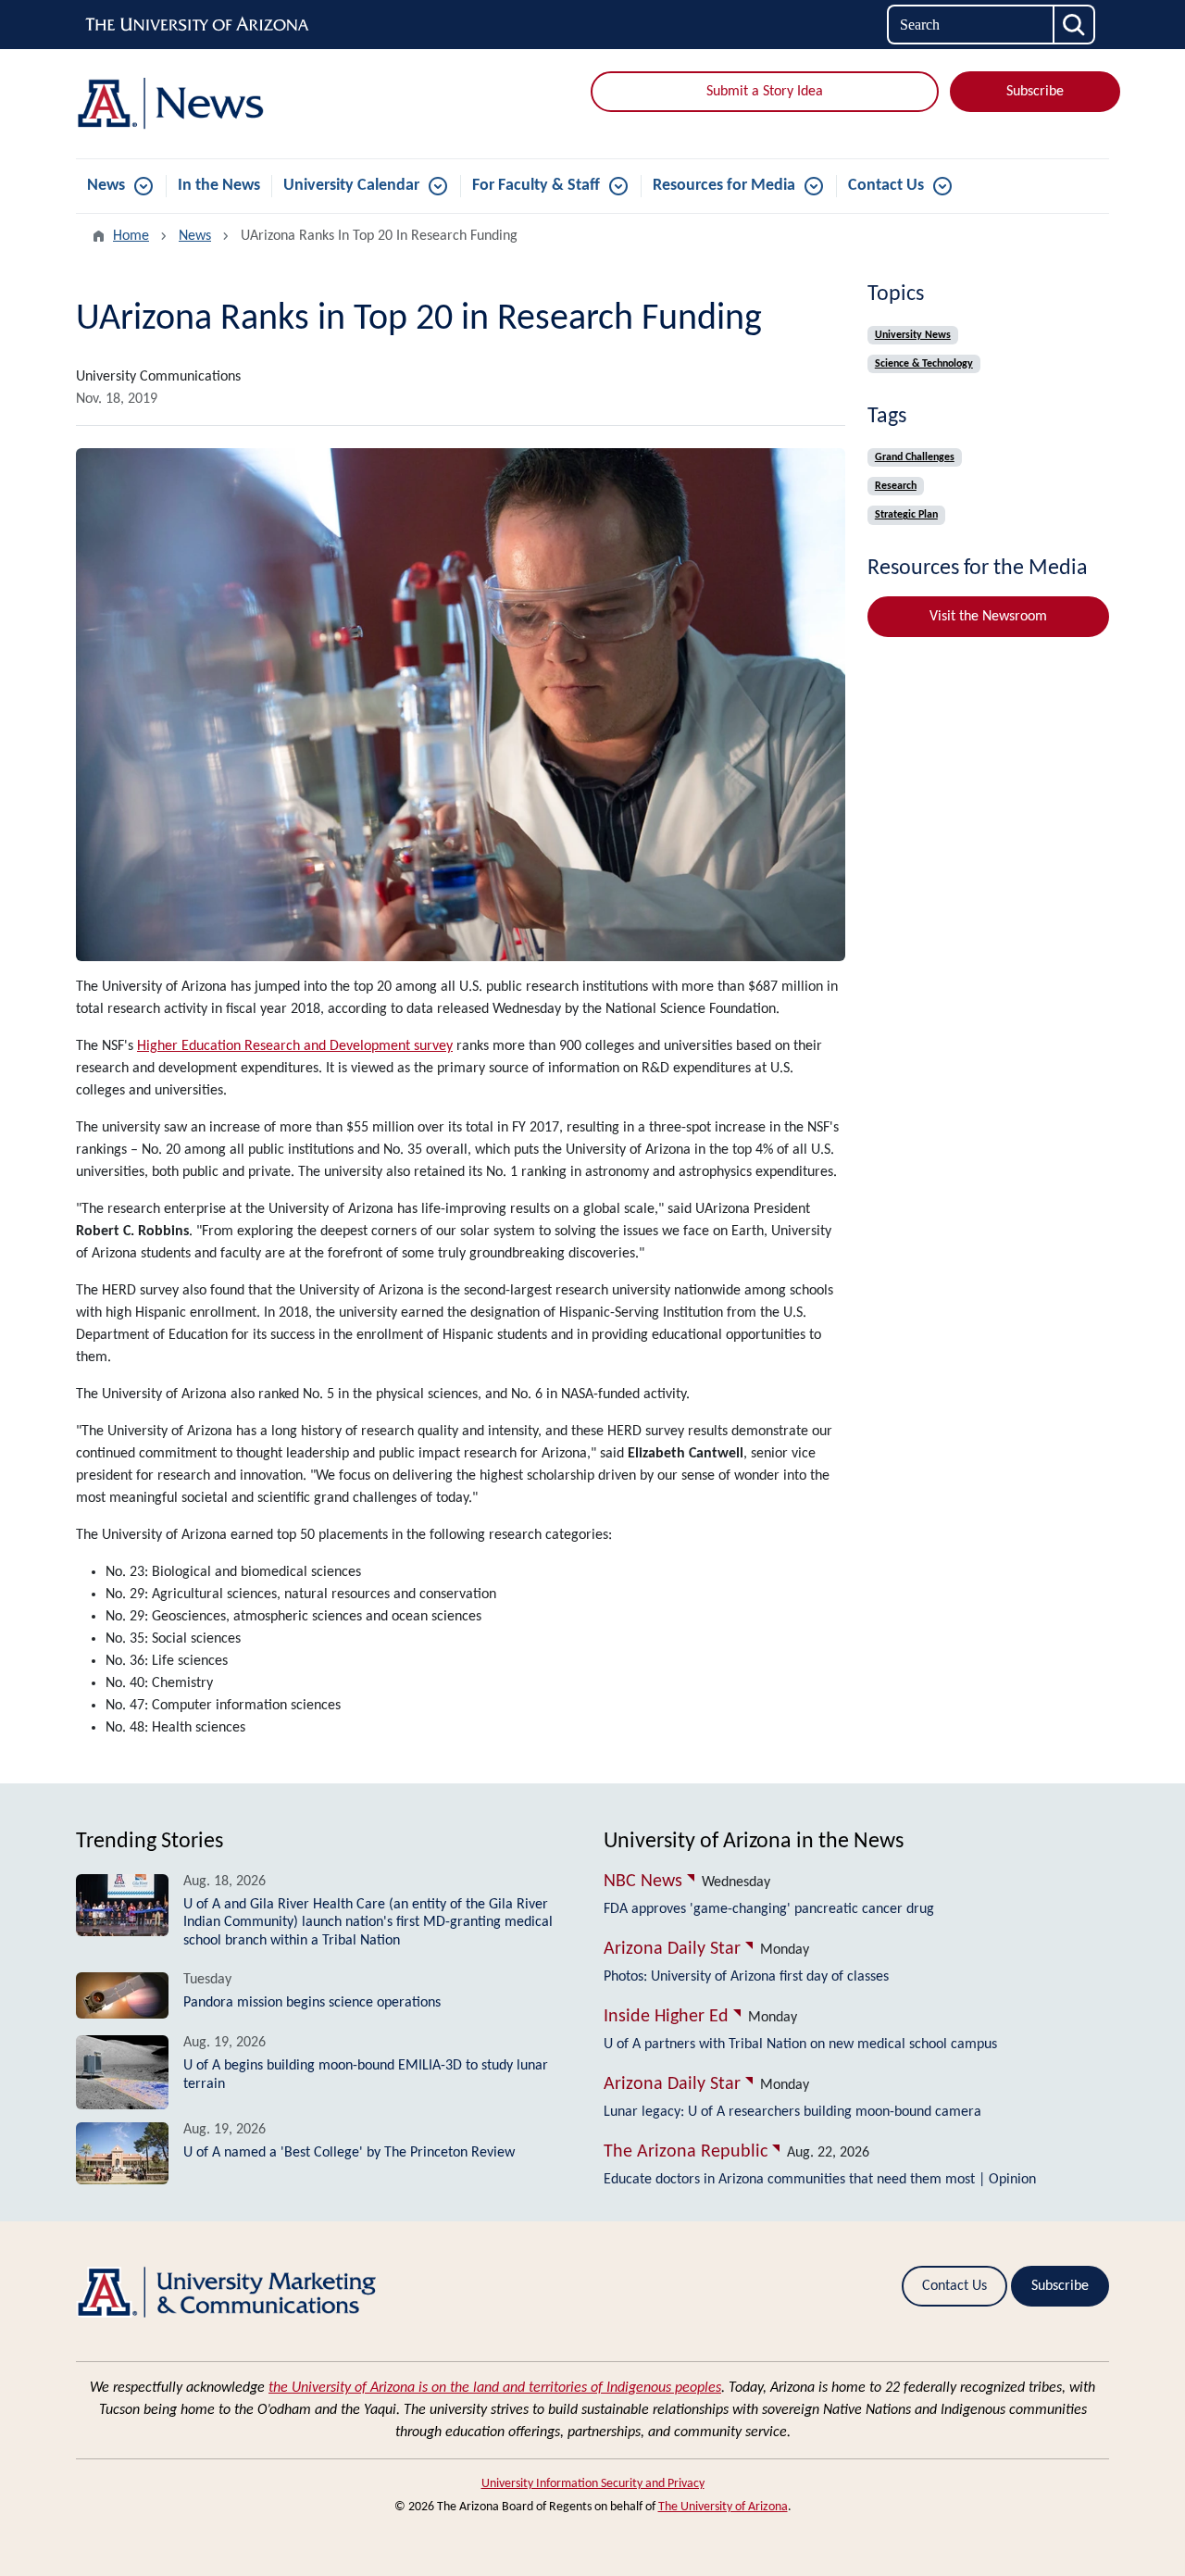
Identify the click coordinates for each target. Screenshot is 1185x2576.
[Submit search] (1075, 25)
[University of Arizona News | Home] (241, 104)
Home (131, 236)
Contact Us (886, 186)
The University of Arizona (723, 2507)
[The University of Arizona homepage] (198, 25)
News (106, 186)
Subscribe (1035, 92)
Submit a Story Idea (765, 92)
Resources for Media (724, 186)
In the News (219, 186)
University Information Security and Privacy (593, 2484)
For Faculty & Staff (536, 186)
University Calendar (351, 186)
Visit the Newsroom (988, 617)
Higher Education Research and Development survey (295, 1046)
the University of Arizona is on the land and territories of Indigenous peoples (495, 2388)
